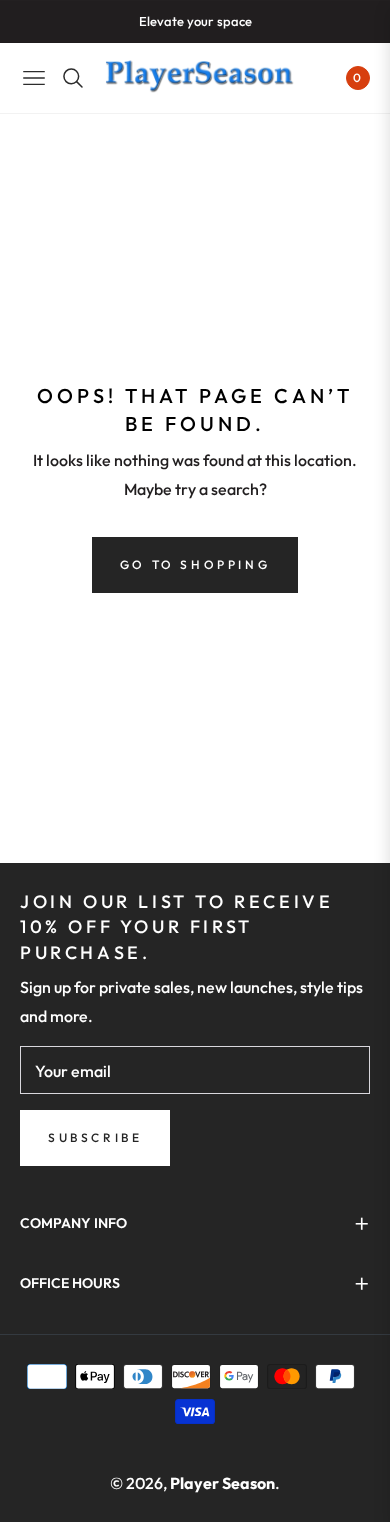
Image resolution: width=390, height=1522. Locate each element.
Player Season (222, 1483)
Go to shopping (195, 564)
